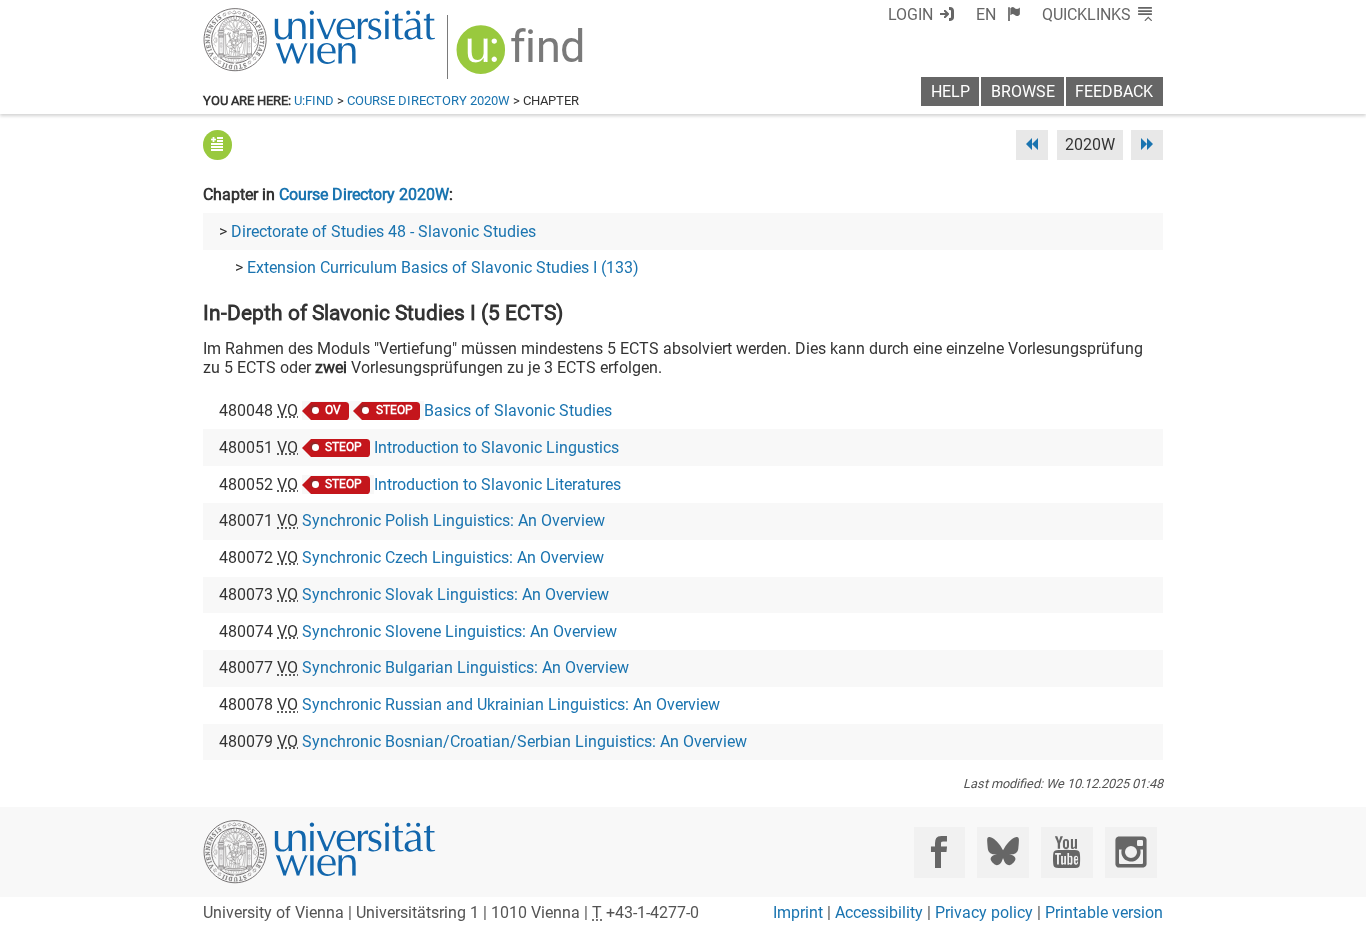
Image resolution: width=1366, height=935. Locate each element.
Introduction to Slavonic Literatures (497, 484)
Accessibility (879, 912)
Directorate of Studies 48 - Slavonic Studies (383, 231)
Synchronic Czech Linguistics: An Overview (453, 557)
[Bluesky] (1002, 852)
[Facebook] (939, 852)
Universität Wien (272, 17)
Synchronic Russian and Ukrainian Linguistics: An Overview (511, 704)
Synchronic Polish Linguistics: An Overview (453, 520)
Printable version (1104, 912)
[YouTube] (1066, 852)
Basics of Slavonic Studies (518, 410)
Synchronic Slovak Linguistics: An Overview (455, 594)
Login (910, 14)
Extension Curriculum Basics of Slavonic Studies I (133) (443, 267)
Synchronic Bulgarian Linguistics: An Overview (465, 667)
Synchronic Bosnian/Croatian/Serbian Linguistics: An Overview (524, 741)
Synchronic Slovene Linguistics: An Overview (459, 631)
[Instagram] (1130, 852)
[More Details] (217, 144)
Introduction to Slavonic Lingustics (496, 447)
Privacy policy (984, 912)
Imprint (798, 912)
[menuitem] (998, 14)
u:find (314, 100)
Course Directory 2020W (428, 100)
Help (950, 91)
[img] (522, 56)
